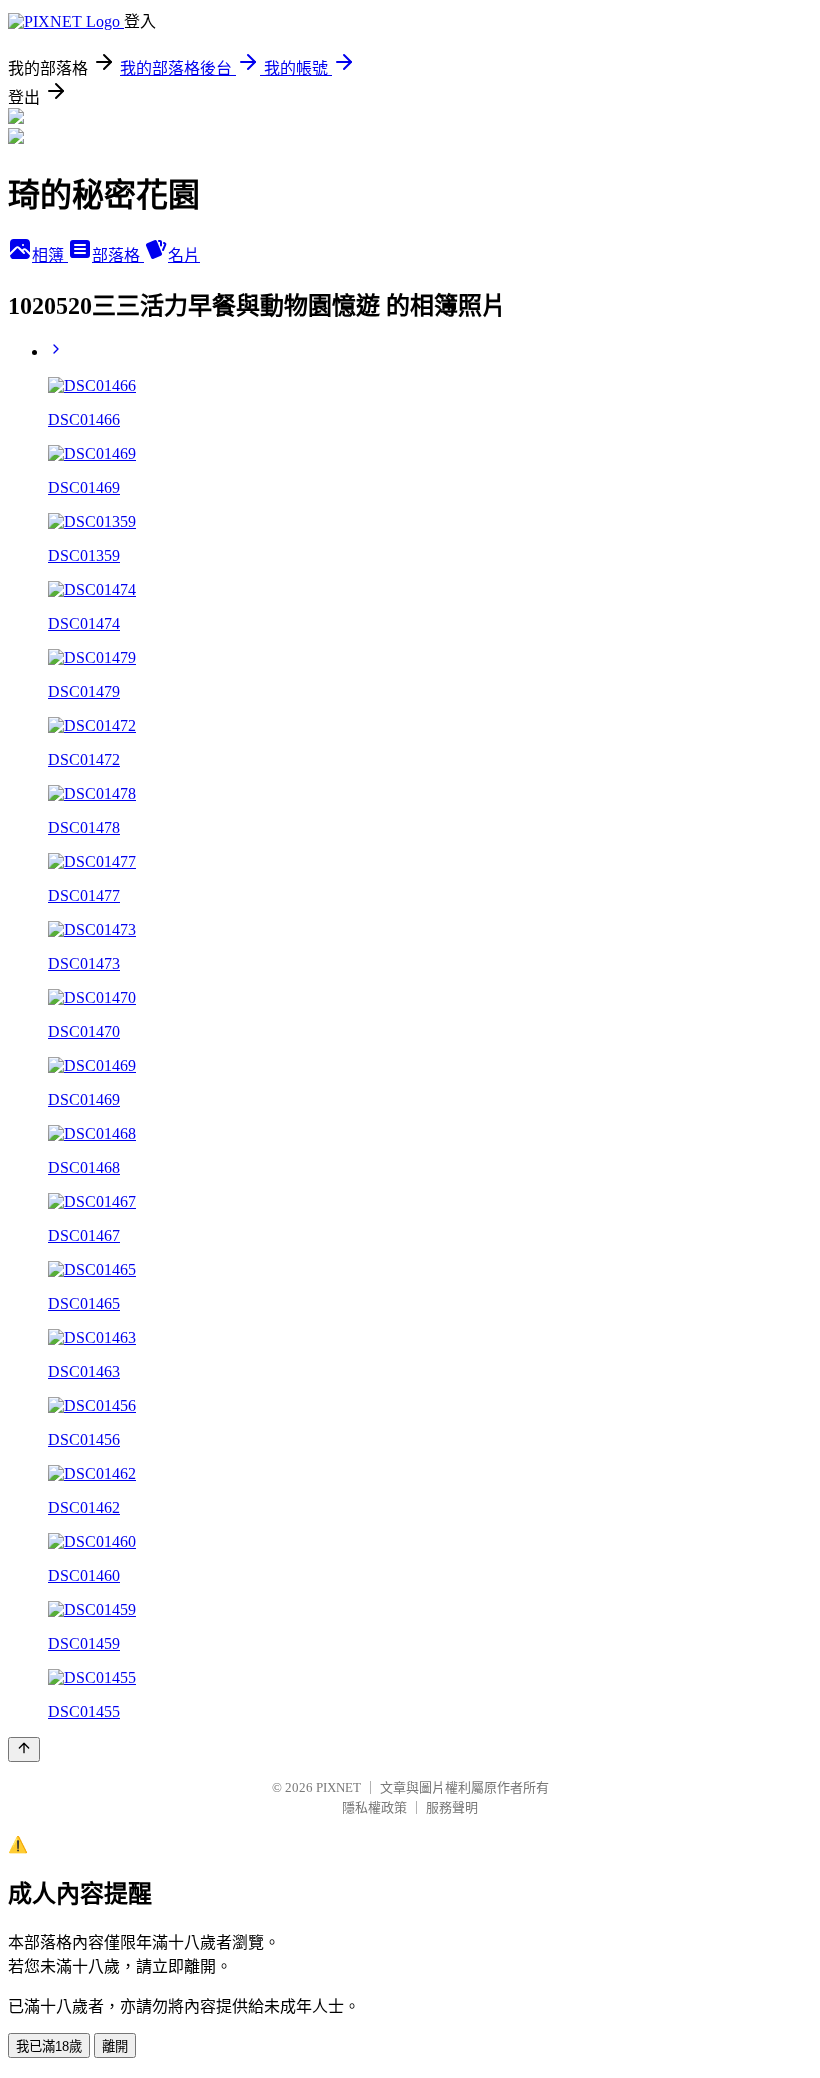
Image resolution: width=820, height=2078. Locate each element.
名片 (184, 255)
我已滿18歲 (49, 2046)
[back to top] (24, 1749)
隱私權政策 (374, 1807)
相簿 (50, 255)
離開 (115, 2046)
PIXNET (338, 1787)
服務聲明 (452, 1807)
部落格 (118, 255)
